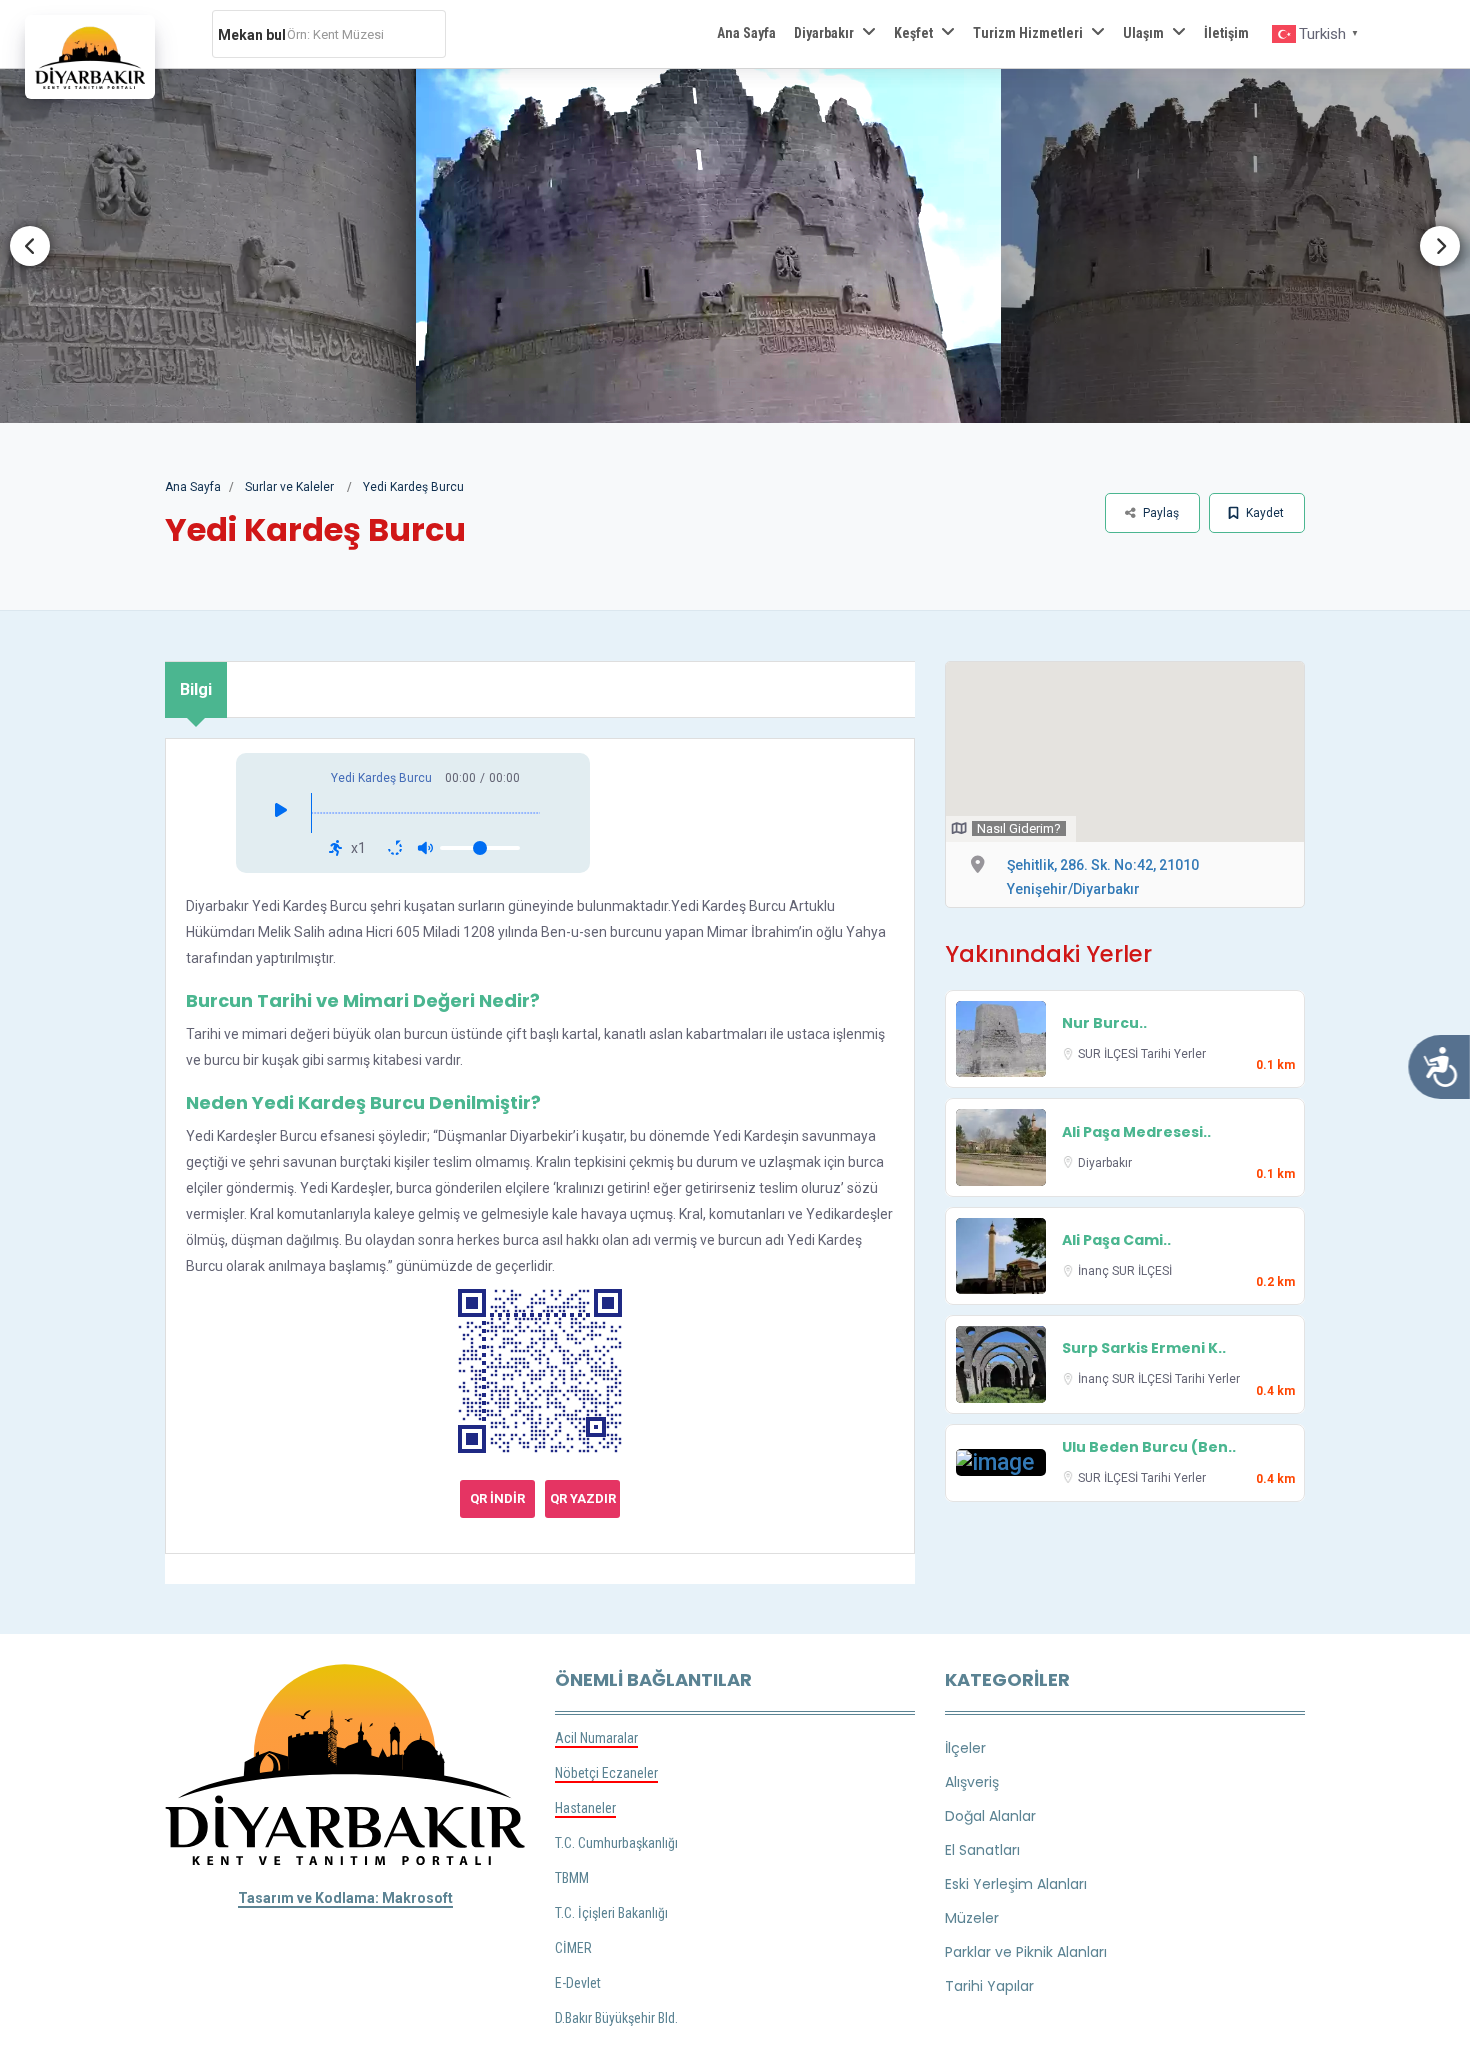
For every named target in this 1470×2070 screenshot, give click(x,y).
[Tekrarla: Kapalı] (395, 848)
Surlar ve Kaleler (289, 487)
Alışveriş (972, 1782)
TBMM (572, 1878)
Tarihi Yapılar (989, 1986)
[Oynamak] (281, 813)
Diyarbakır (824, 33)
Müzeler (972, 1918)
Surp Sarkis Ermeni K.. (1144, 1348)
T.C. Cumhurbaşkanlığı (616, 1843)
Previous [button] (30, 246)
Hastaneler (585, 1808)
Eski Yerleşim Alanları (1016, 1884)
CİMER (573, 1948)
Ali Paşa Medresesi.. (1136, 1132)
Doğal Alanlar (990, 1816)
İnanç (1095, 1271)
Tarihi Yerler (1173, 1054)
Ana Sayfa (746, 33)
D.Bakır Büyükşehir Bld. (616, 2018)
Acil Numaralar (596, 1738)
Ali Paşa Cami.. (1116, 1240)
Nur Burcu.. (1104, 1023)
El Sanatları (982, 1850)
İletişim (1226, 33)
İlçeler (965, 1748)
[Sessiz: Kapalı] (425, 848)
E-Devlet (578, 1983)
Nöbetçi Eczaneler (606, 1773)
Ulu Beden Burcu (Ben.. (1149, 1447)
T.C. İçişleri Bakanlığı (611, 1913)
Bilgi (196, 689)
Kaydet (1263, 513)
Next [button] (1440, 246)
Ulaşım (1143, 33)
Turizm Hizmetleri (1028, 33)
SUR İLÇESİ (1109, 1054)
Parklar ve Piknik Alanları (1026, 1952)
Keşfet (913, 33)
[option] (735, 246)
